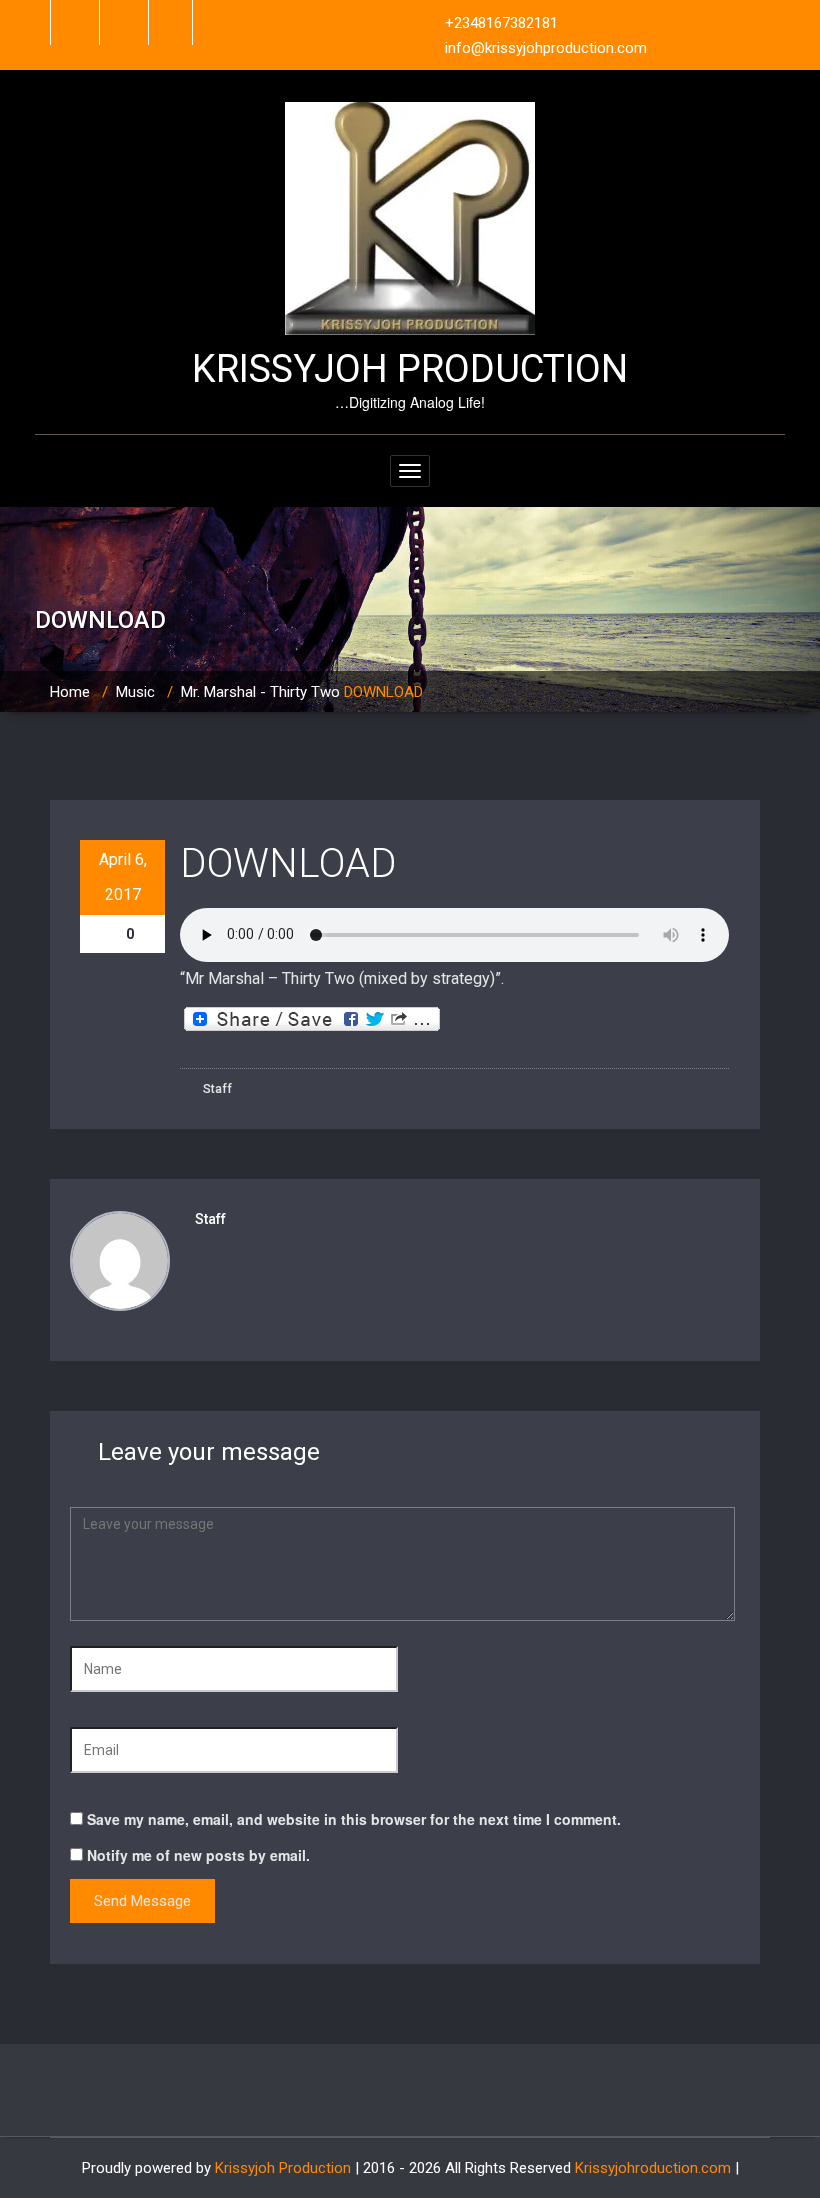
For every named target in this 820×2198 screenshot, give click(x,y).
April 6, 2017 (123, 877)
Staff (216, 1089)
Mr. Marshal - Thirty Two (260, 692)
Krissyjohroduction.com (653, 2168)
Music (135, 692)
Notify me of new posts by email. (198, 1855)
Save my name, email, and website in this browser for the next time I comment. (354, 1819)
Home (70, 692)
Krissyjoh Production (283, 2168)
